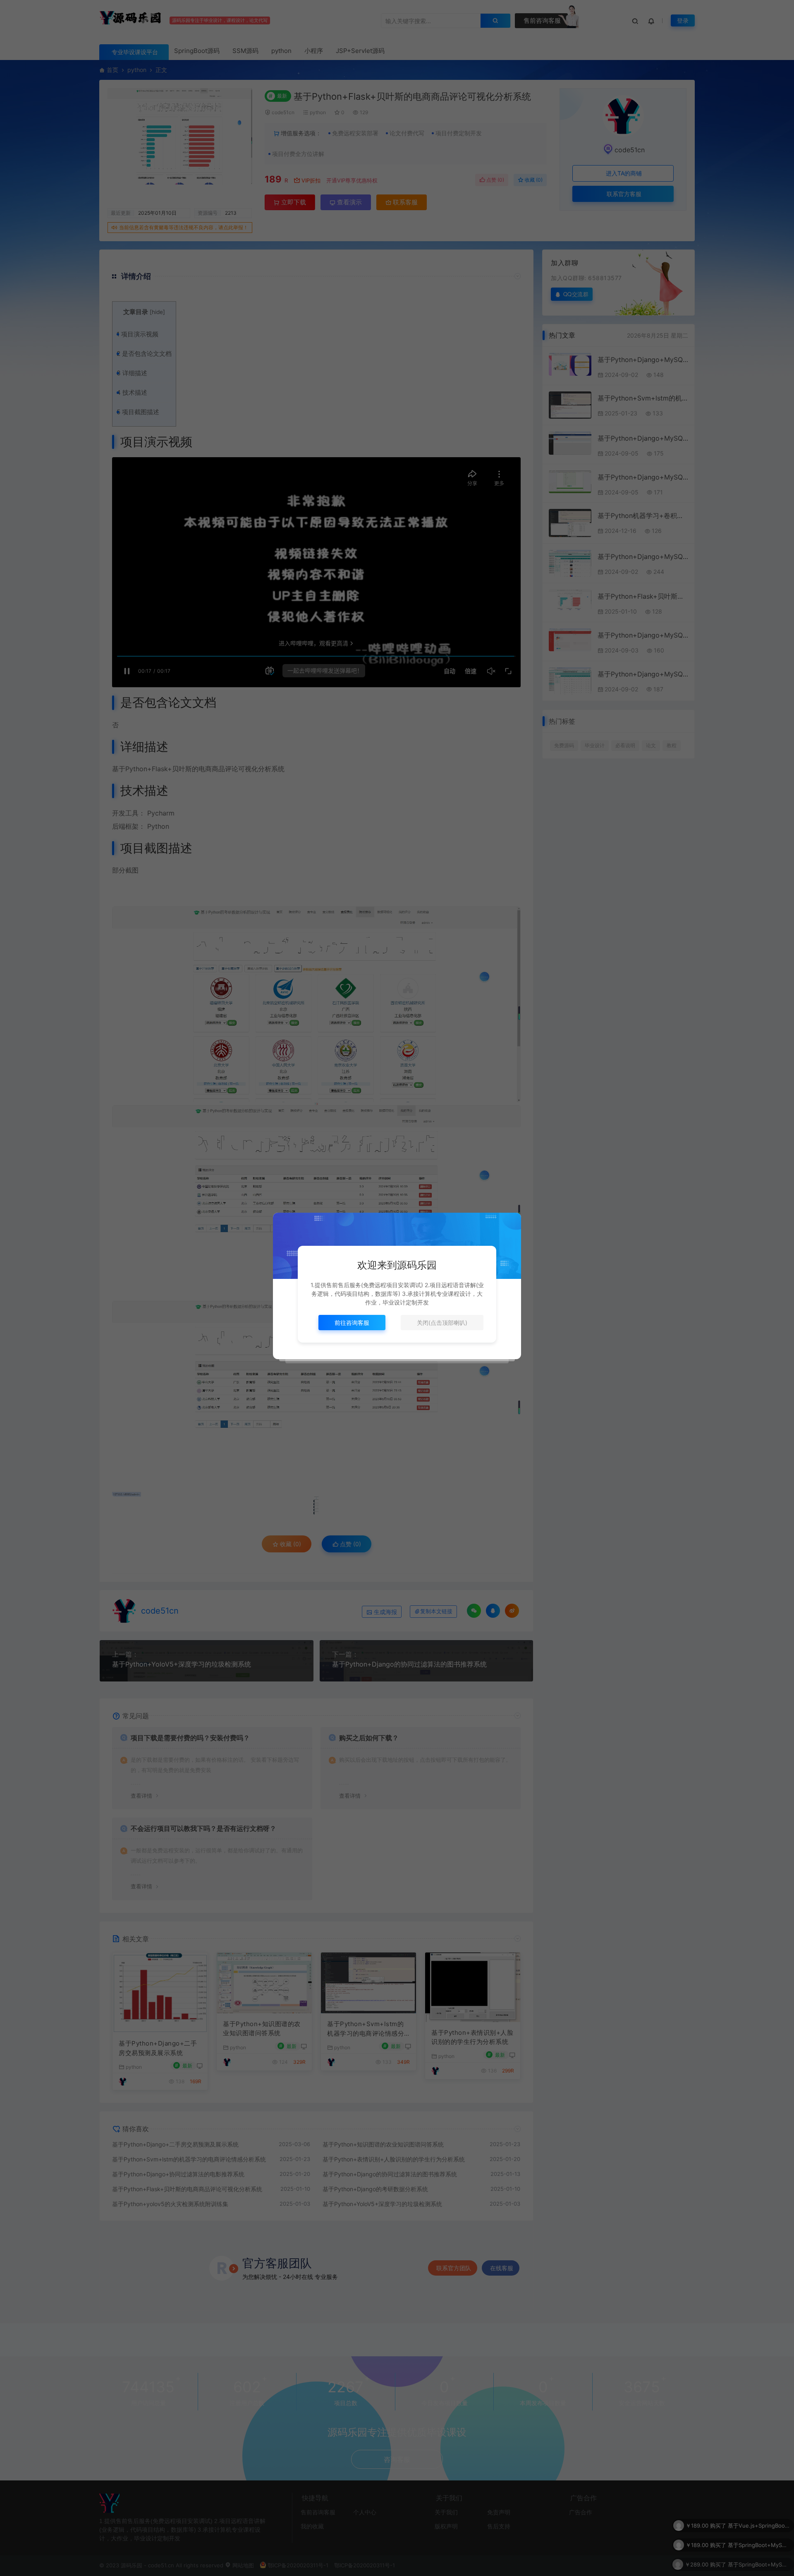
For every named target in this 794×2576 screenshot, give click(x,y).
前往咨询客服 (352, 1323)
